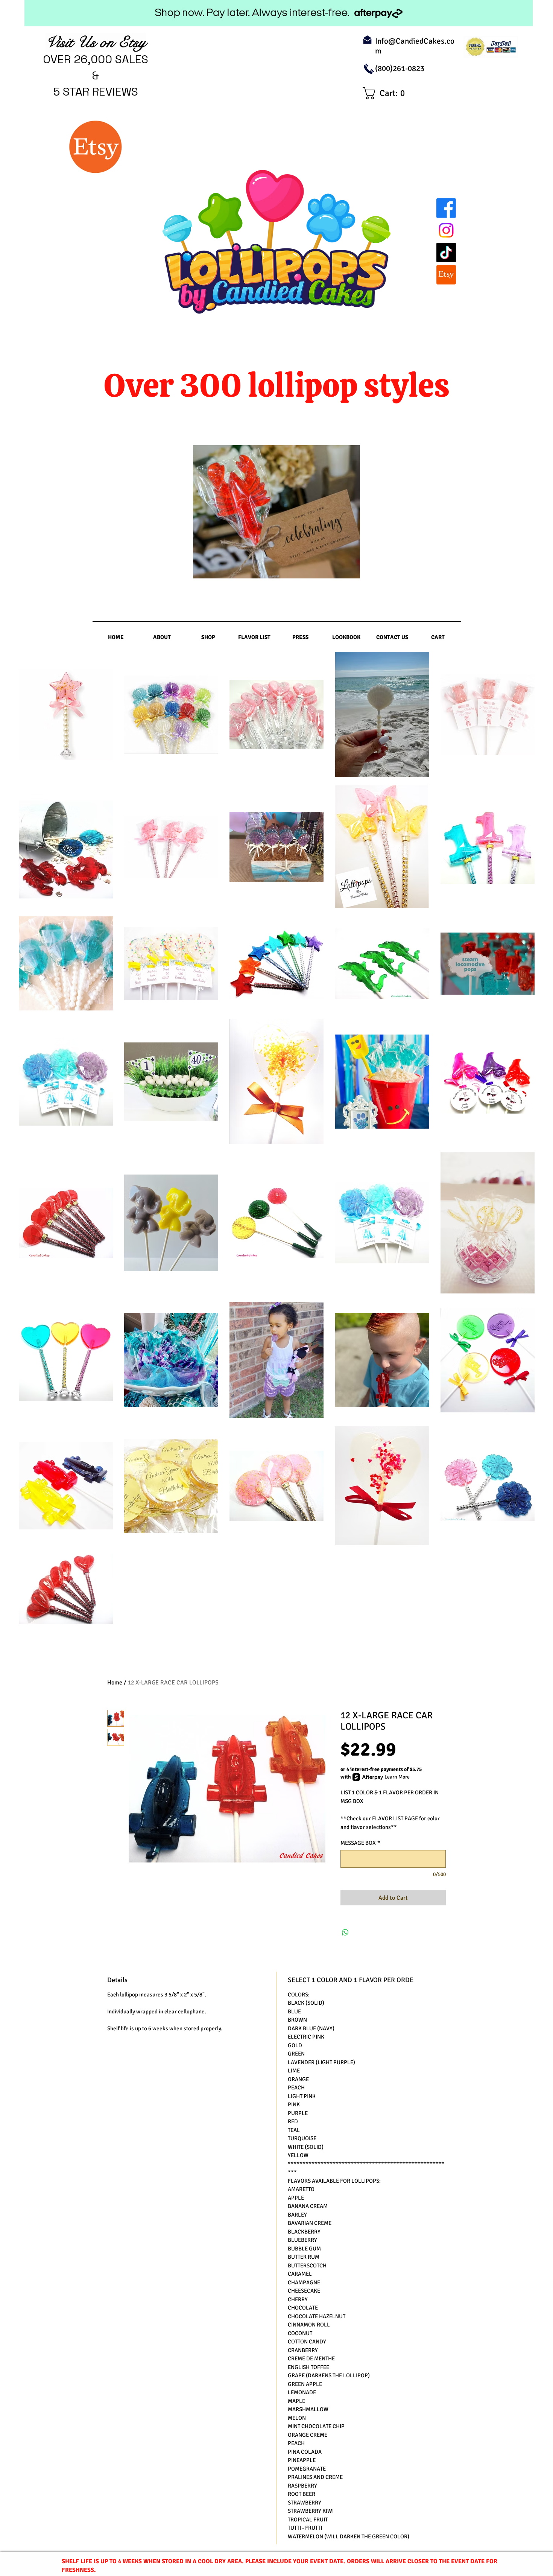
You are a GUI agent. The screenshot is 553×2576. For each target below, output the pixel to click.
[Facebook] (446, 208)
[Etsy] (446, 275)
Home (115, 1683)
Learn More (397, 1777)
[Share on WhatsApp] (345, 1932)
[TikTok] (446, 253)
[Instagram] (446, 230)
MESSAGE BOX (360, 1843)
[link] (387, 93)
